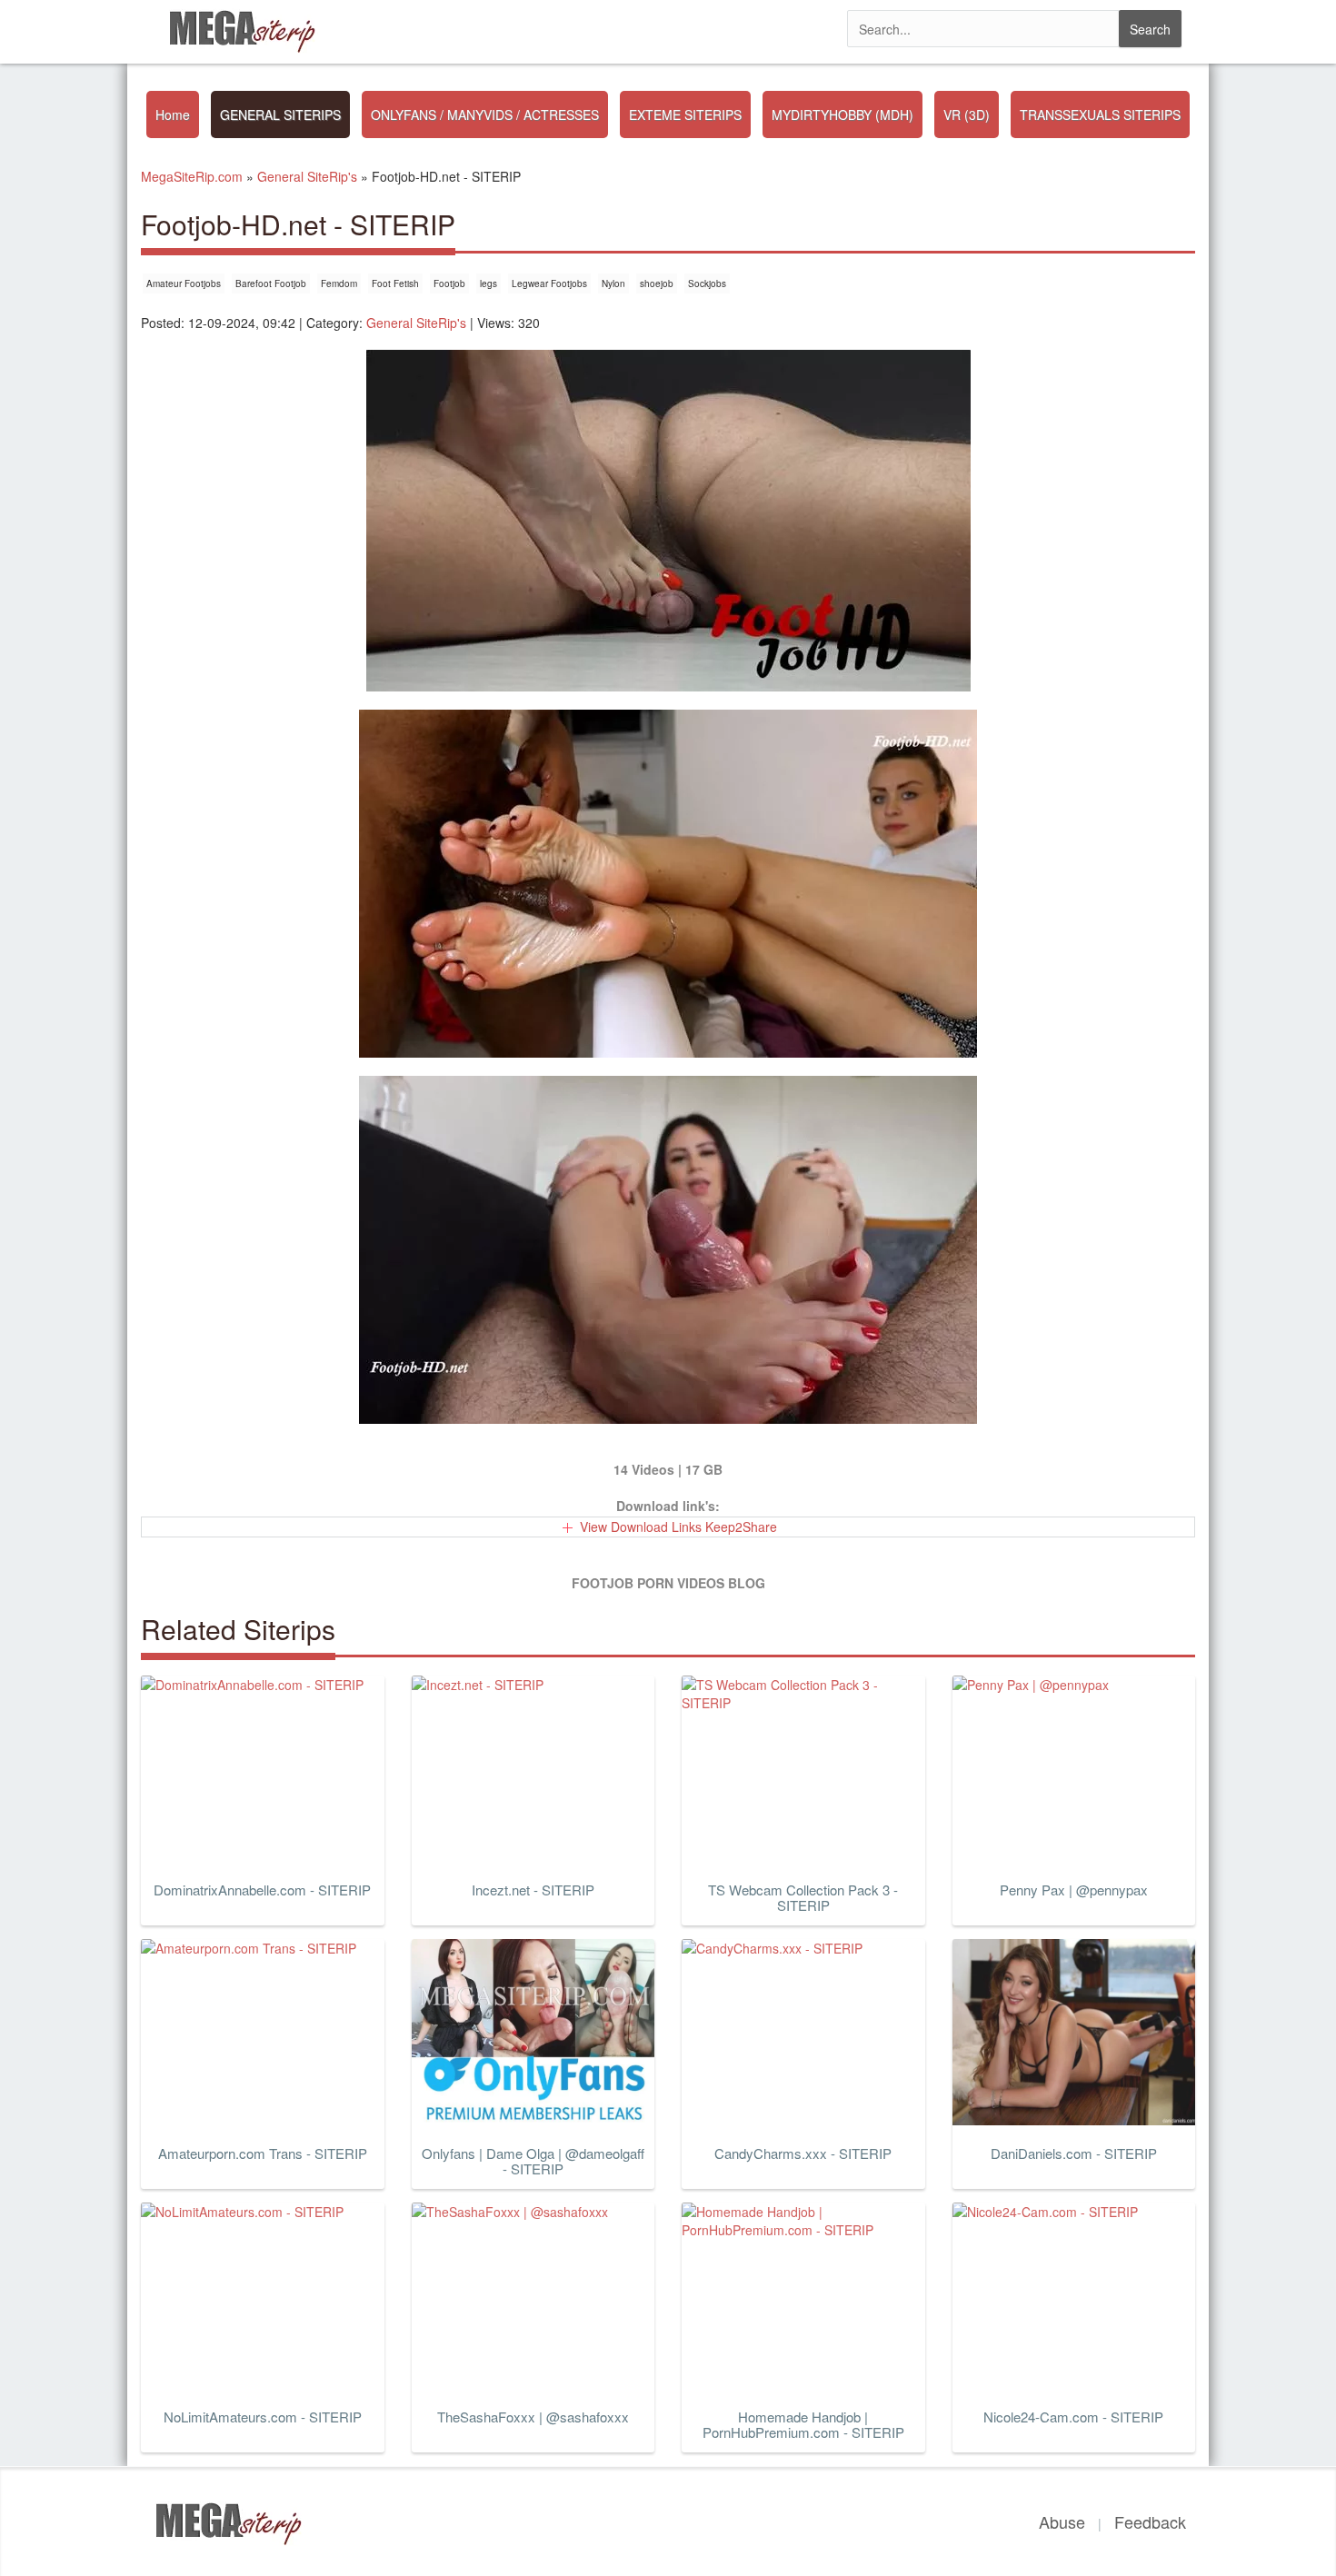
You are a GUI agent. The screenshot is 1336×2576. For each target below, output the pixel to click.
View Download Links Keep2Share (678, 1527)
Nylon (613, 283)
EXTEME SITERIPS (685, 114)
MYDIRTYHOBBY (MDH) (842, 114)
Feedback (1150, 2521)
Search (1150, 29)
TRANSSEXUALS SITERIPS (1100, 114)
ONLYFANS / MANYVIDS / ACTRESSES (485, 114)
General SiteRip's (416, 323)
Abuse (1062, 2521)
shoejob (657, 283)
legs (489, 283)
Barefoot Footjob (271, 283)
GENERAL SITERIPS (280, 114)
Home (173, 114)
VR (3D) (967, 114)
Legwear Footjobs (549, 283)
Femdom (339, 283)
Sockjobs (707, 283)
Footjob (449, 283)
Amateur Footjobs (184, 283)
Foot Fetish (395, 283)
